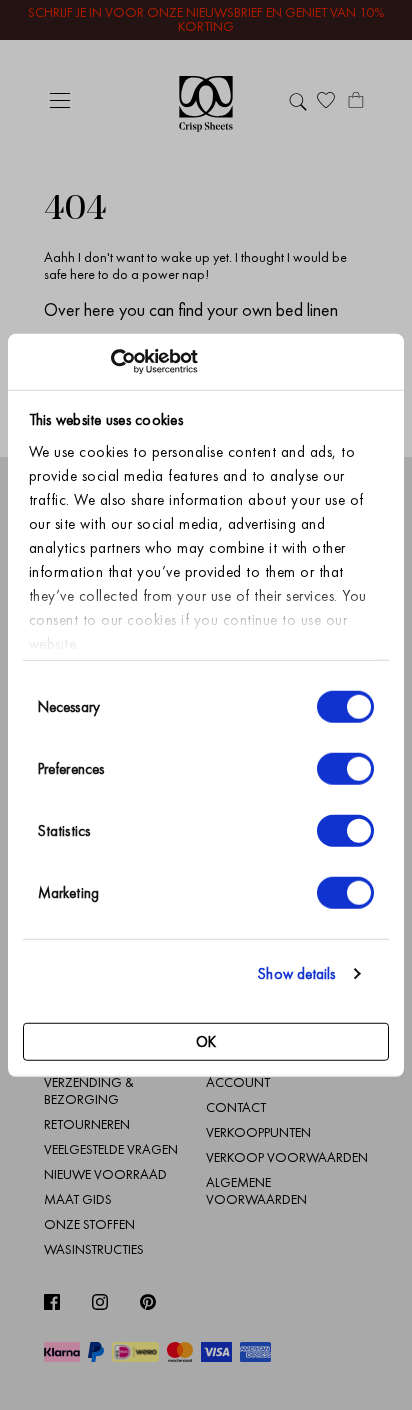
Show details (296, 974)
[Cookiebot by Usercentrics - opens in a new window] (110, 362)
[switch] (345, 768)
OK (206, 1041)
